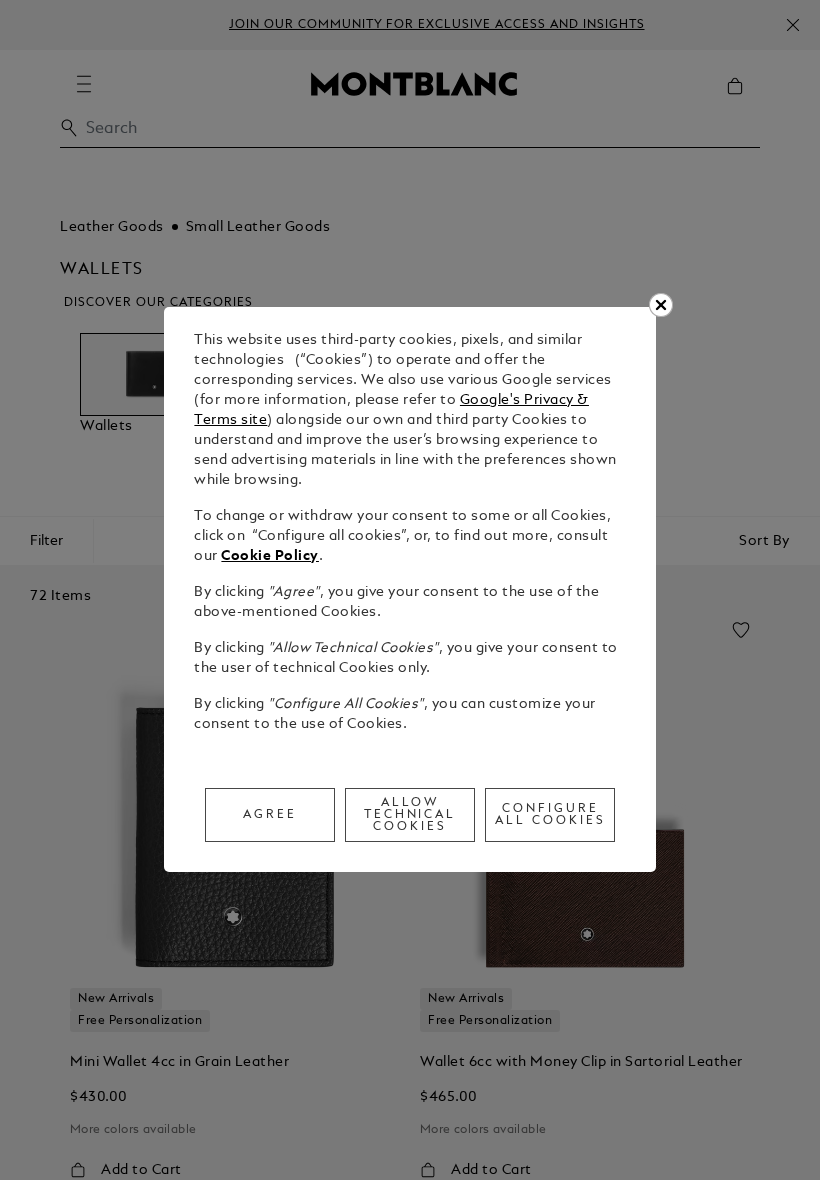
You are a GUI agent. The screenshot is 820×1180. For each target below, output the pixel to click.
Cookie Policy (270, 556)
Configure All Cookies (550, 815)
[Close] (661, 305)
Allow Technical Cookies (410, 815)
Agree (270, 815)
